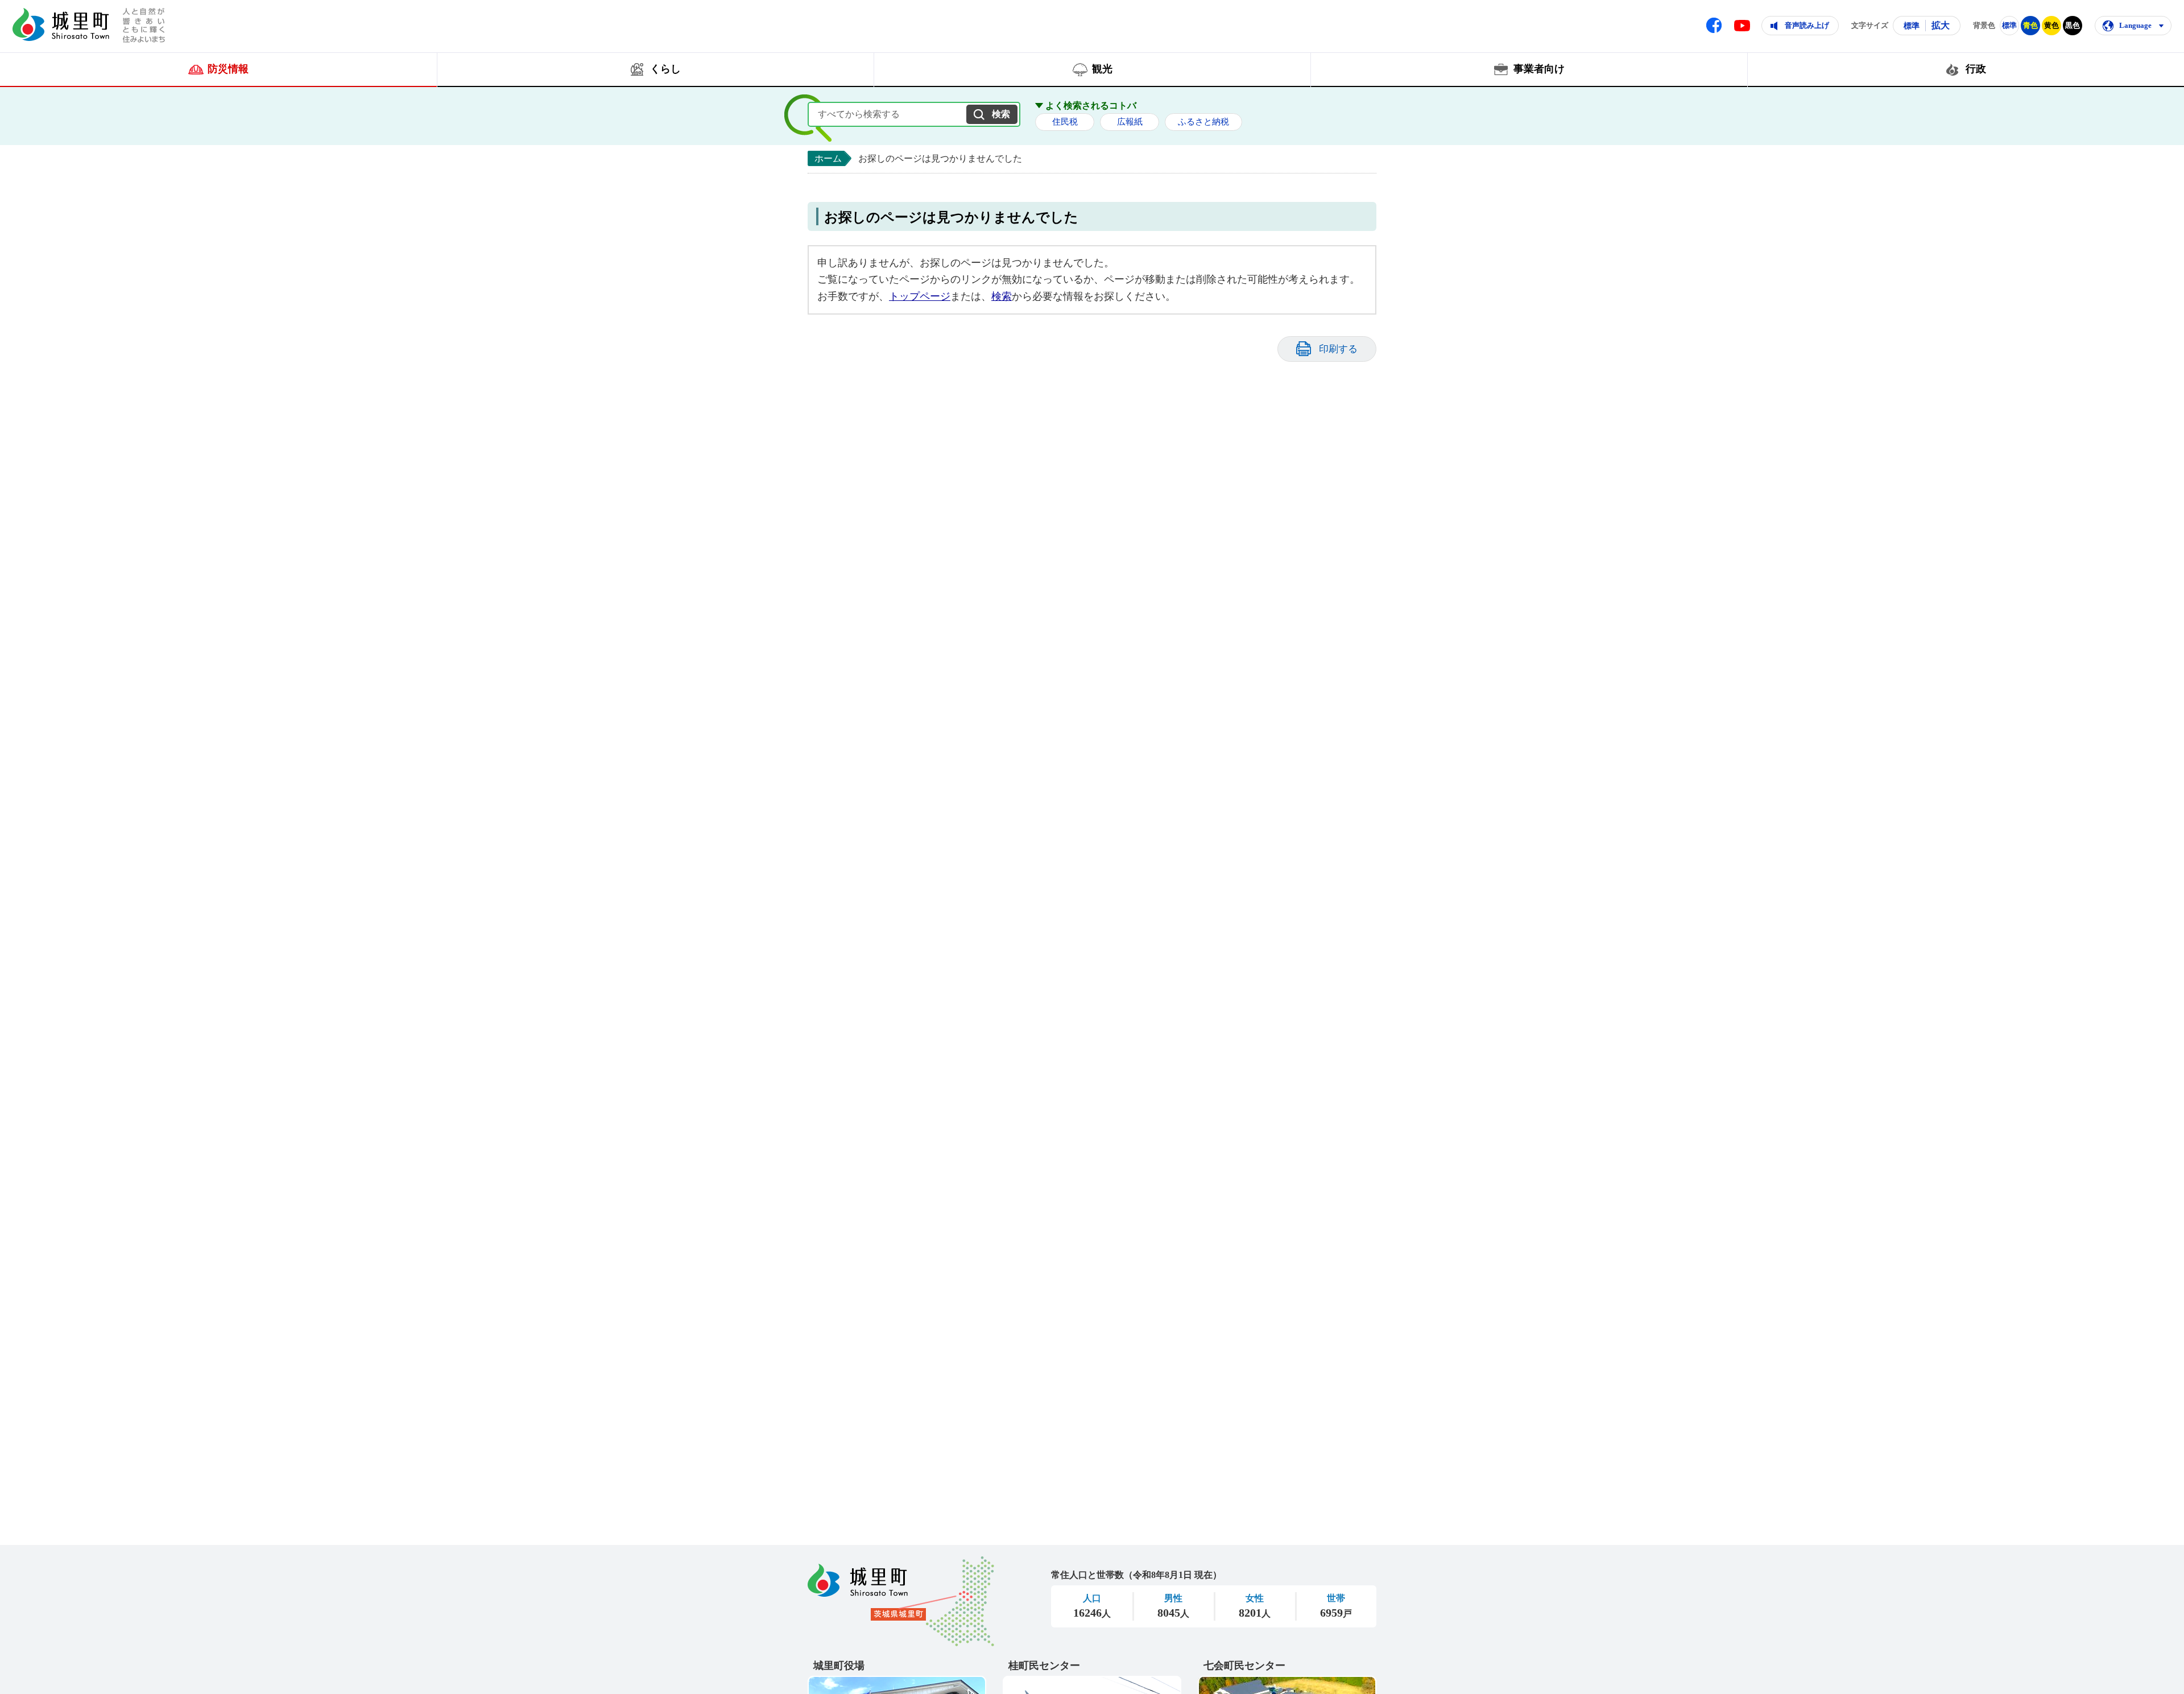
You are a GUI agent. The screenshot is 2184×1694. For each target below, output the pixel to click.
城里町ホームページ (61, 24)
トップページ (920, 296)
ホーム (828, 158)
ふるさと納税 (1203, 122)
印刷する (1338, 349)
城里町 (901, 1601)
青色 (2030, 25)
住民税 (1065, 122)
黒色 (2073, 25)
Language (2135, 25)
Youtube (1742, 26)
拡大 (1941, 25)
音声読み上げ (1807, 25)
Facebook (1714, 25)
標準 (1912, 26)
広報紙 (1130, 122)
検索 (1002, 296)
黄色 (2051, 25)
